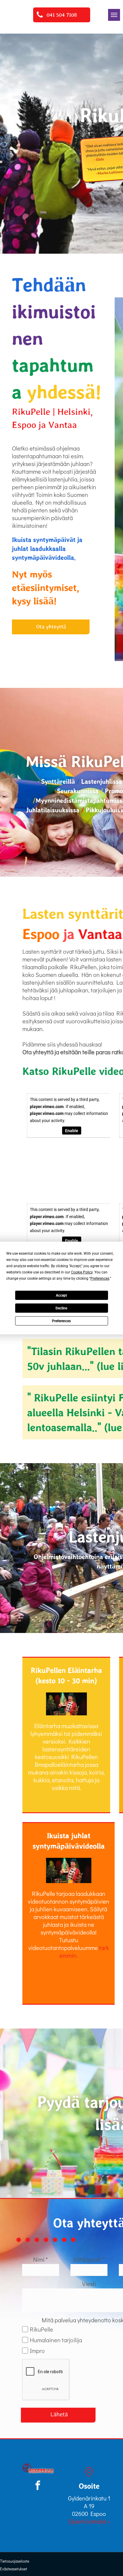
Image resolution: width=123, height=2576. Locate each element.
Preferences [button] (100, 1278)
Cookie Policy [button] (82, 1272)
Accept (61, 1295)
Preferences (61, 1321)
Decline (61, 1308)
